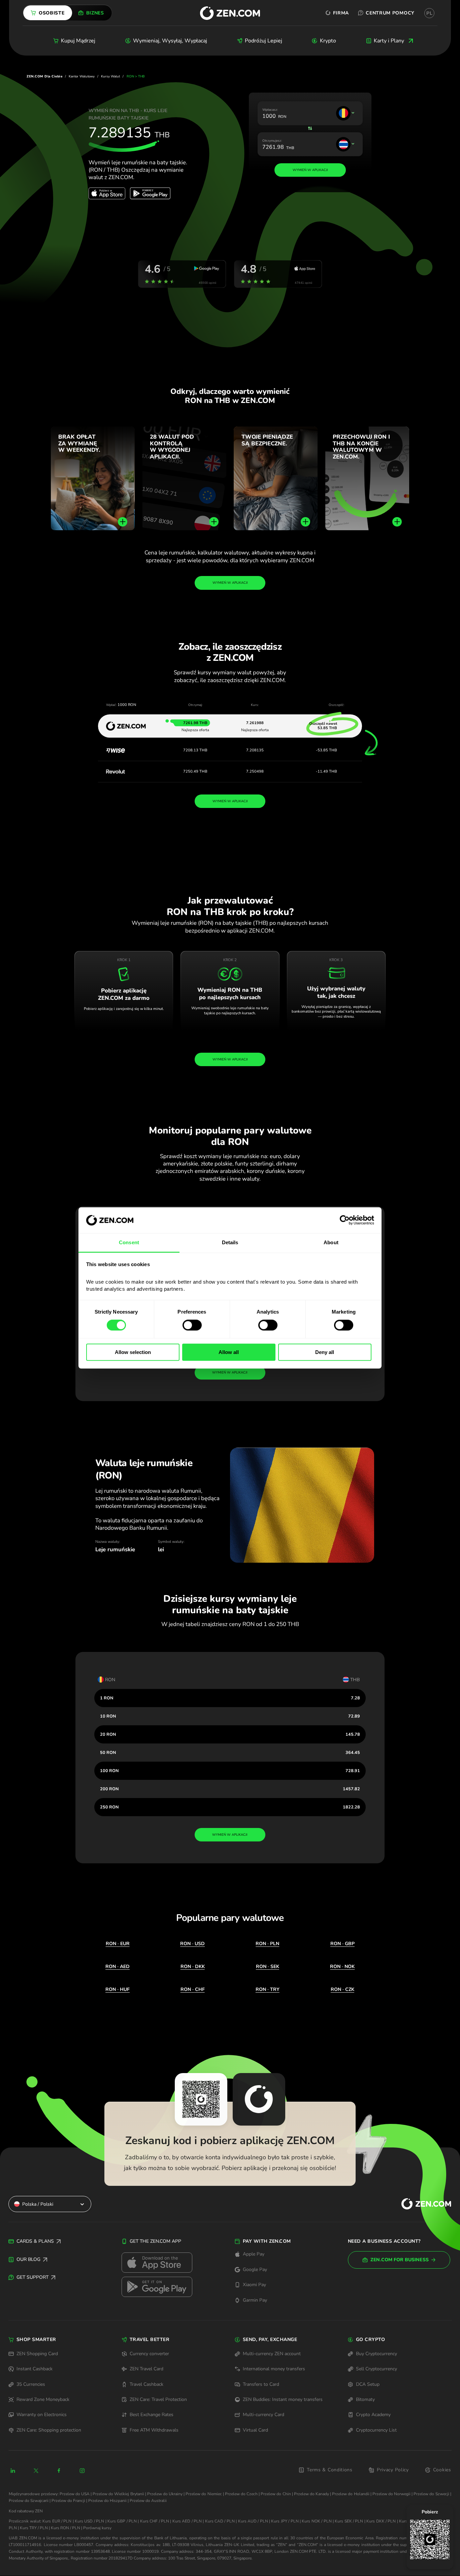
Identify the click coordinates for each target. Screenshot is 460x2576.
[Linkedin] (13, 2471)
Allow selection (133, 1352)
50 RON (108, 1752)
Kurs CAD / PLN (220, 2521)
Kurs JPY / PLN (285, 2521)
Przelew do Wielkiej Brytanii (118, 2494)
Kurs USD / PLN (89, 2521)
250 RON (109, 1807)
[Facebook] (59, 2471)
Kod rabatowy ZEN (26, 2511)
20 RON (108, 1734)
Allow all (229, 1352)
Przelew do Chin (276, 2494)
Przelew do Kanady (311, 2494)
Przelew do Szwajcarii (29, 2501)
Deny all (325, 1352)
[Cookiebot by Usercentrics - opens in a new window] (345, 1220)
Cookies (442, 2470)
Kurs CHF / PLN (155, 2521)
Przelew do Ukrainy (165, 2494)
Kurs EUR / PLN (57, 2521)
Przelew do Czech (241, 2494)
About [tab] (331, 1242)
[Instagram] (82, 2471)
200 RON (109, 1789)
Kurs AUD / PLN (253, 2521)
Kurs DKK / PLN (381, 2521)
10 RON (108, 1716)
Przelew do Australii (148, 2501)
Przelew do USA (75, 2494)
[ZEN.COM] (421, 2204)
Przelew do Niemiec (204, 2494)
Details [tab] (230, 1242)
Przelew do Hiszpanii (107, 2501)
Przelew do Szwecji (431, 2494)
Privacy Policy (393, 2470)
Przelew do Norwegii (391, 2494)
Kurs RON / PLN (65, 2528)
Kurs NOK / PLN (317, 2521)
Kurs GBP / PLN (122, 2521)
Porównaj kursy (97, 2528)
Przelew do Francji (68, 2501)
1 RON (107, 1698)
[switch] (192, 1325)
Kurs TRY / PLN (34, 2528)
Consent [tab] (129, 1242)
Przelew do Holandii (351, 2494)
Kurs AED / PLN (187, 2521)
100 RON (109, 1771)
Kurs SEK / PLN (349, 2521)
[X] (36, 2471)
